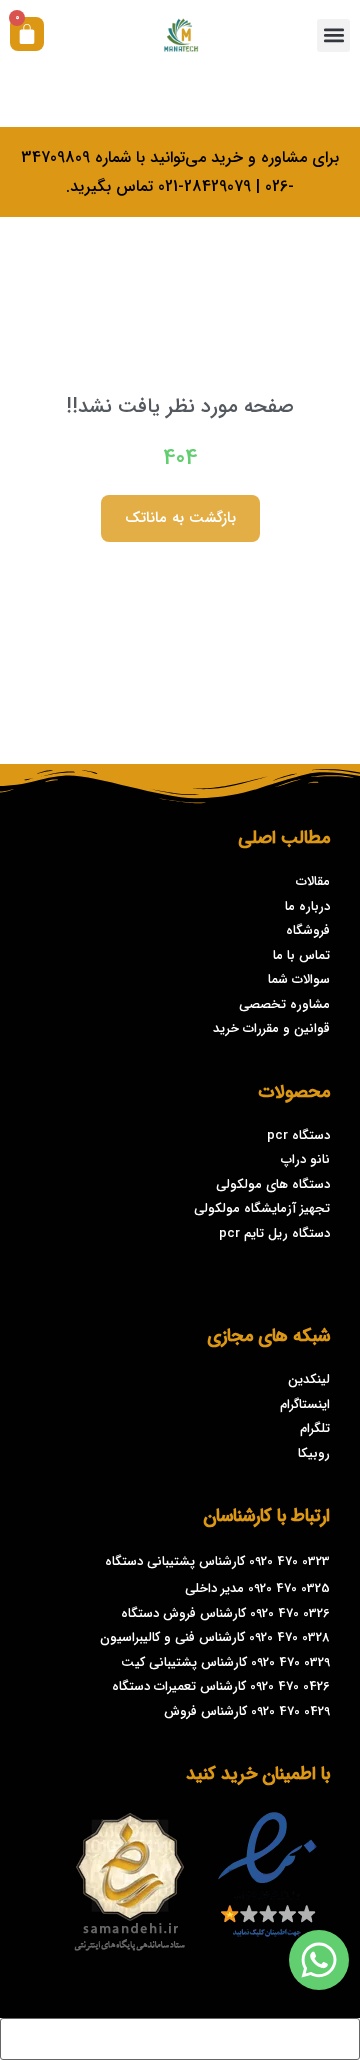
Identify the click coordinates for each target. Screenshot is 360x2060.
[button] (333, 35)
